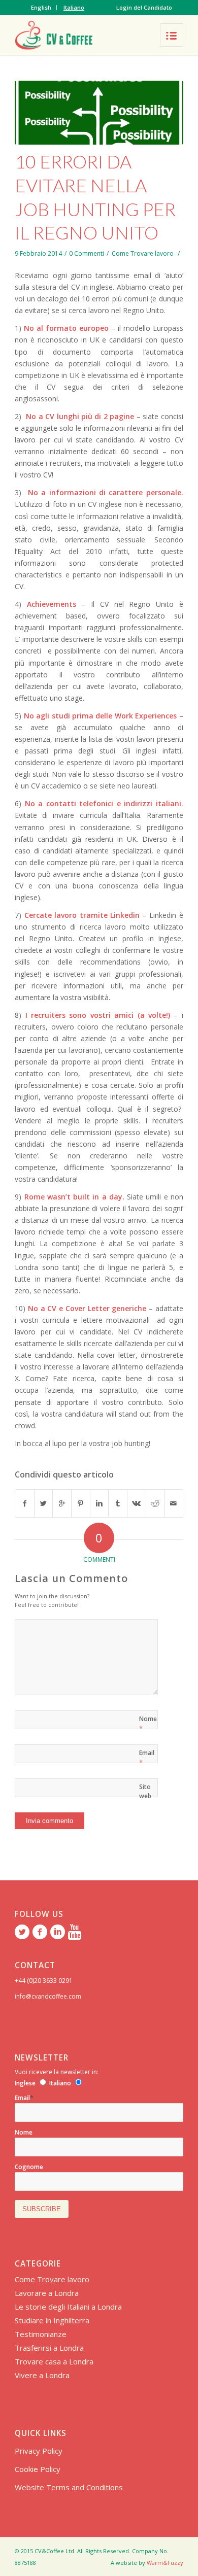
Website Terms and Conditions (69, 2487)
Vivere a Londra (42, 2375)
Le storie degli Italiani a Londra (68, 2307)
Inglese (25, 2083)
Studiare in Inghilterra (52, 2320)
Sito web (145, 1791)
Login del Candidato (144, 7)
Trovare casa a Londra (54, 2361)
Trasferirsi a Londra (49, 2348)
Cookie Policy (38, 2469)
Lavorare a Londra (47, 2293)
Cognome (29, 2167)
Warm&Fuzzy (165, 2563)
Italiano (74, 7)
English (41, 7)
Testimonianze (41, 2334)
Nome (148, 1724)
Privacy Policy (39, 2451)
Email (147, 1758)
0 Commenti (87, 253)
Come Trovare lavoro (143, 253)
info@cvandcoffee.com (48, 1996)
